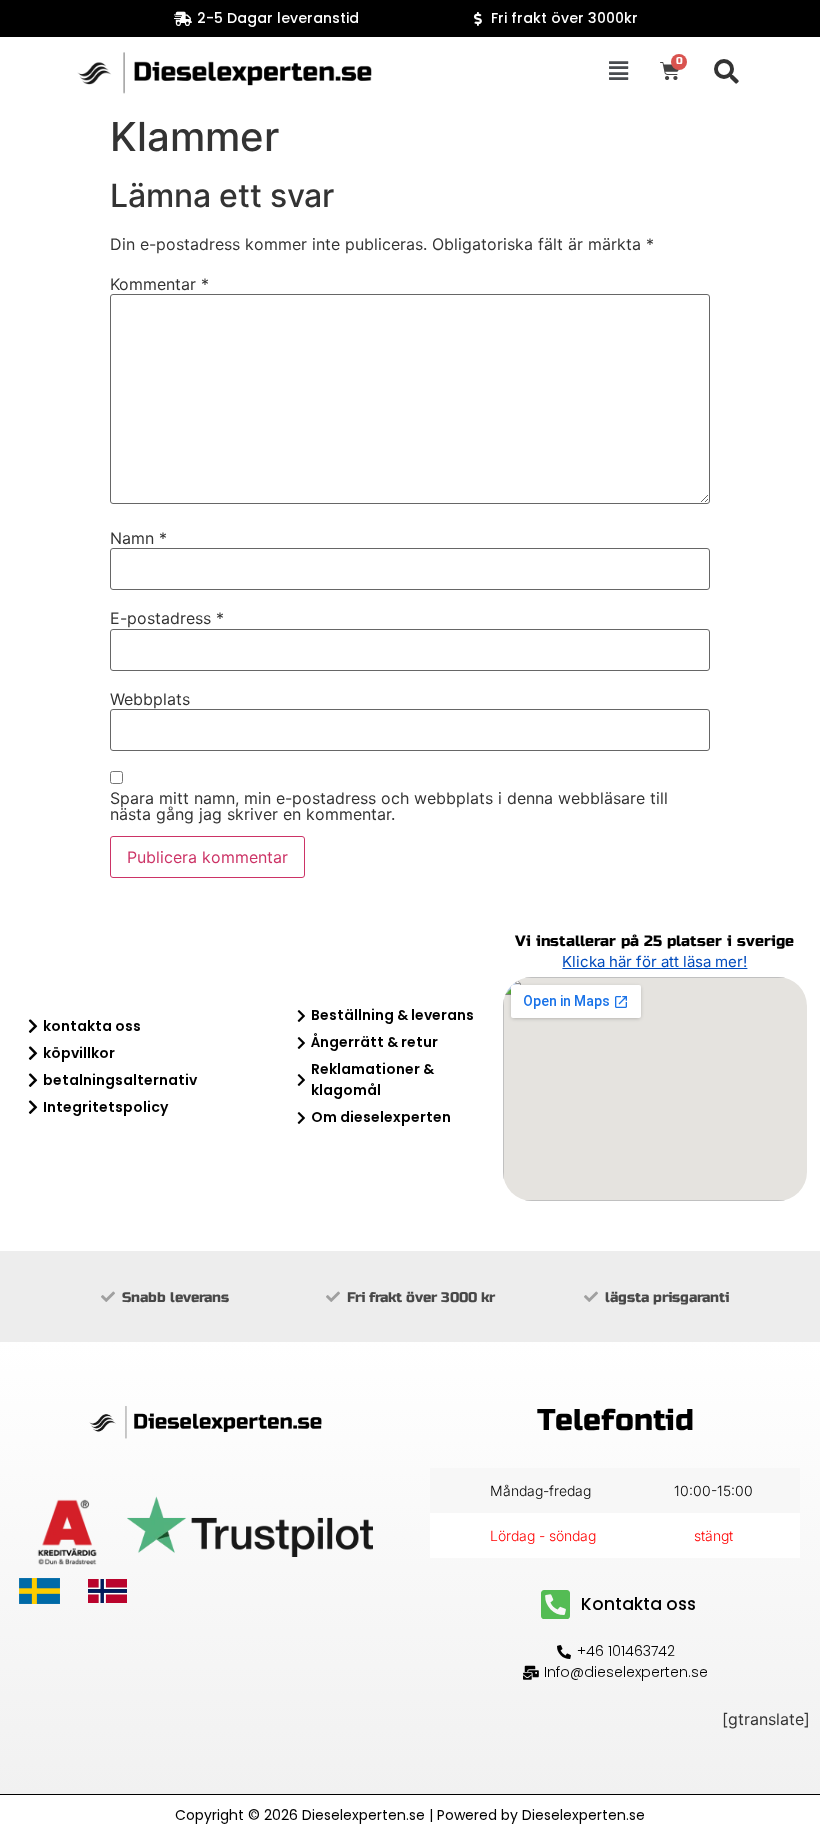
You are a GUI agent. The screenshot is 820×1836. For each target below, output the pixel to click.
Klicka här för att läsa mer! (654, 961)
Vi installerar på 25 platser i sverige (654, 941)
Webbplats (150, 699)
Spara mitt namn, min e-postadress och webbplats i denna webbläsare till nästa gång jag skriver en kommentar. (389, 806)
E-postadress (167, 618)
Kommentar (159, 284)
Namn (138, 538)
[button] (619, 71)
